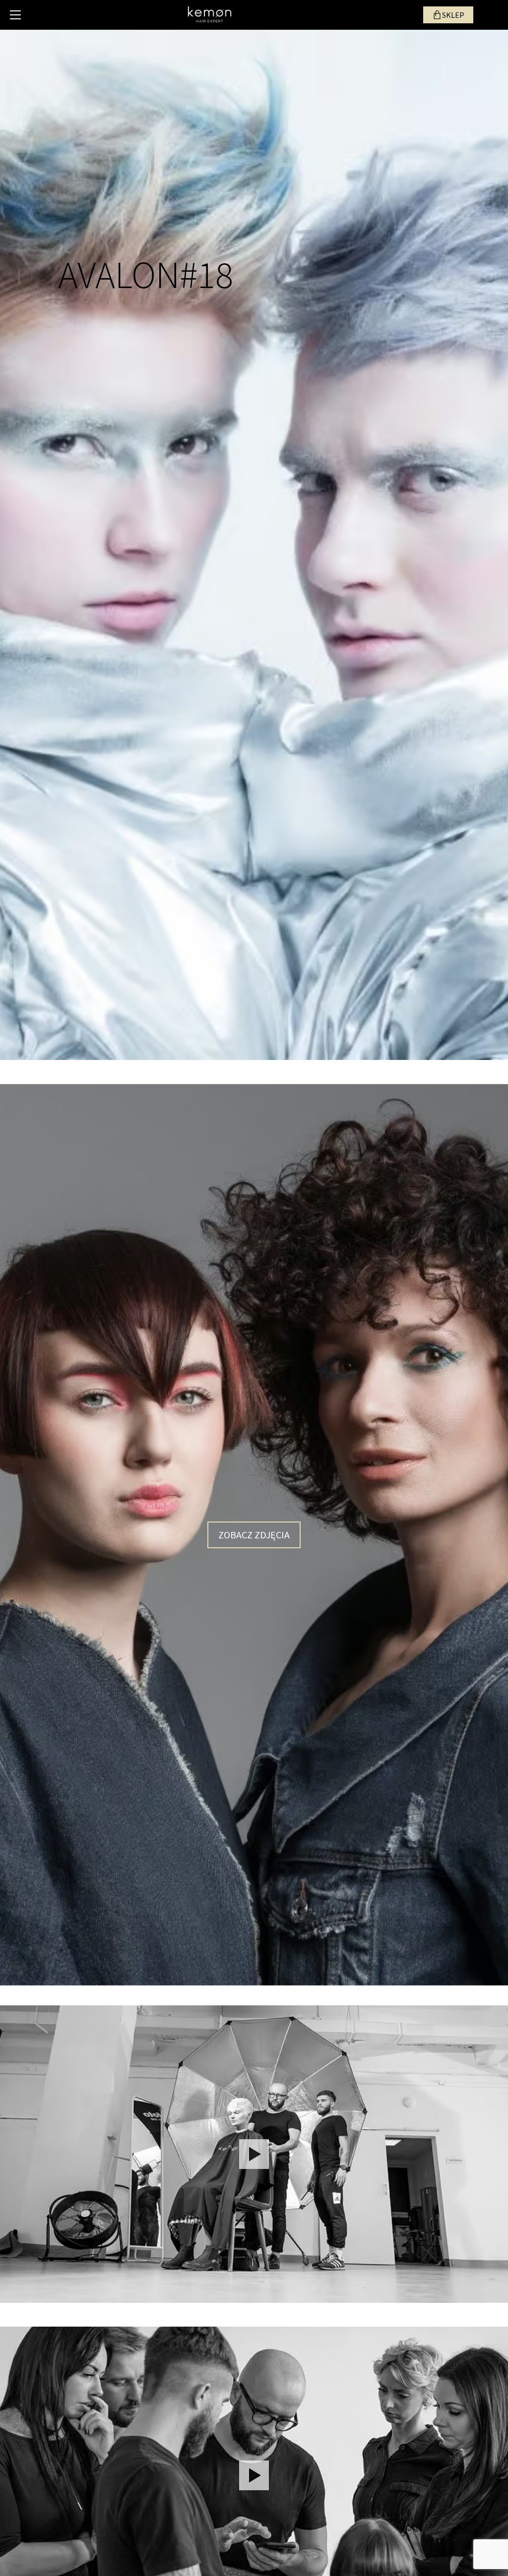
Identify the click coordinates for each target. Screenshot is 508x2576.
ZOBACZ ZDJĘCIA (254, 1535)
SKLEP (453, 15)
